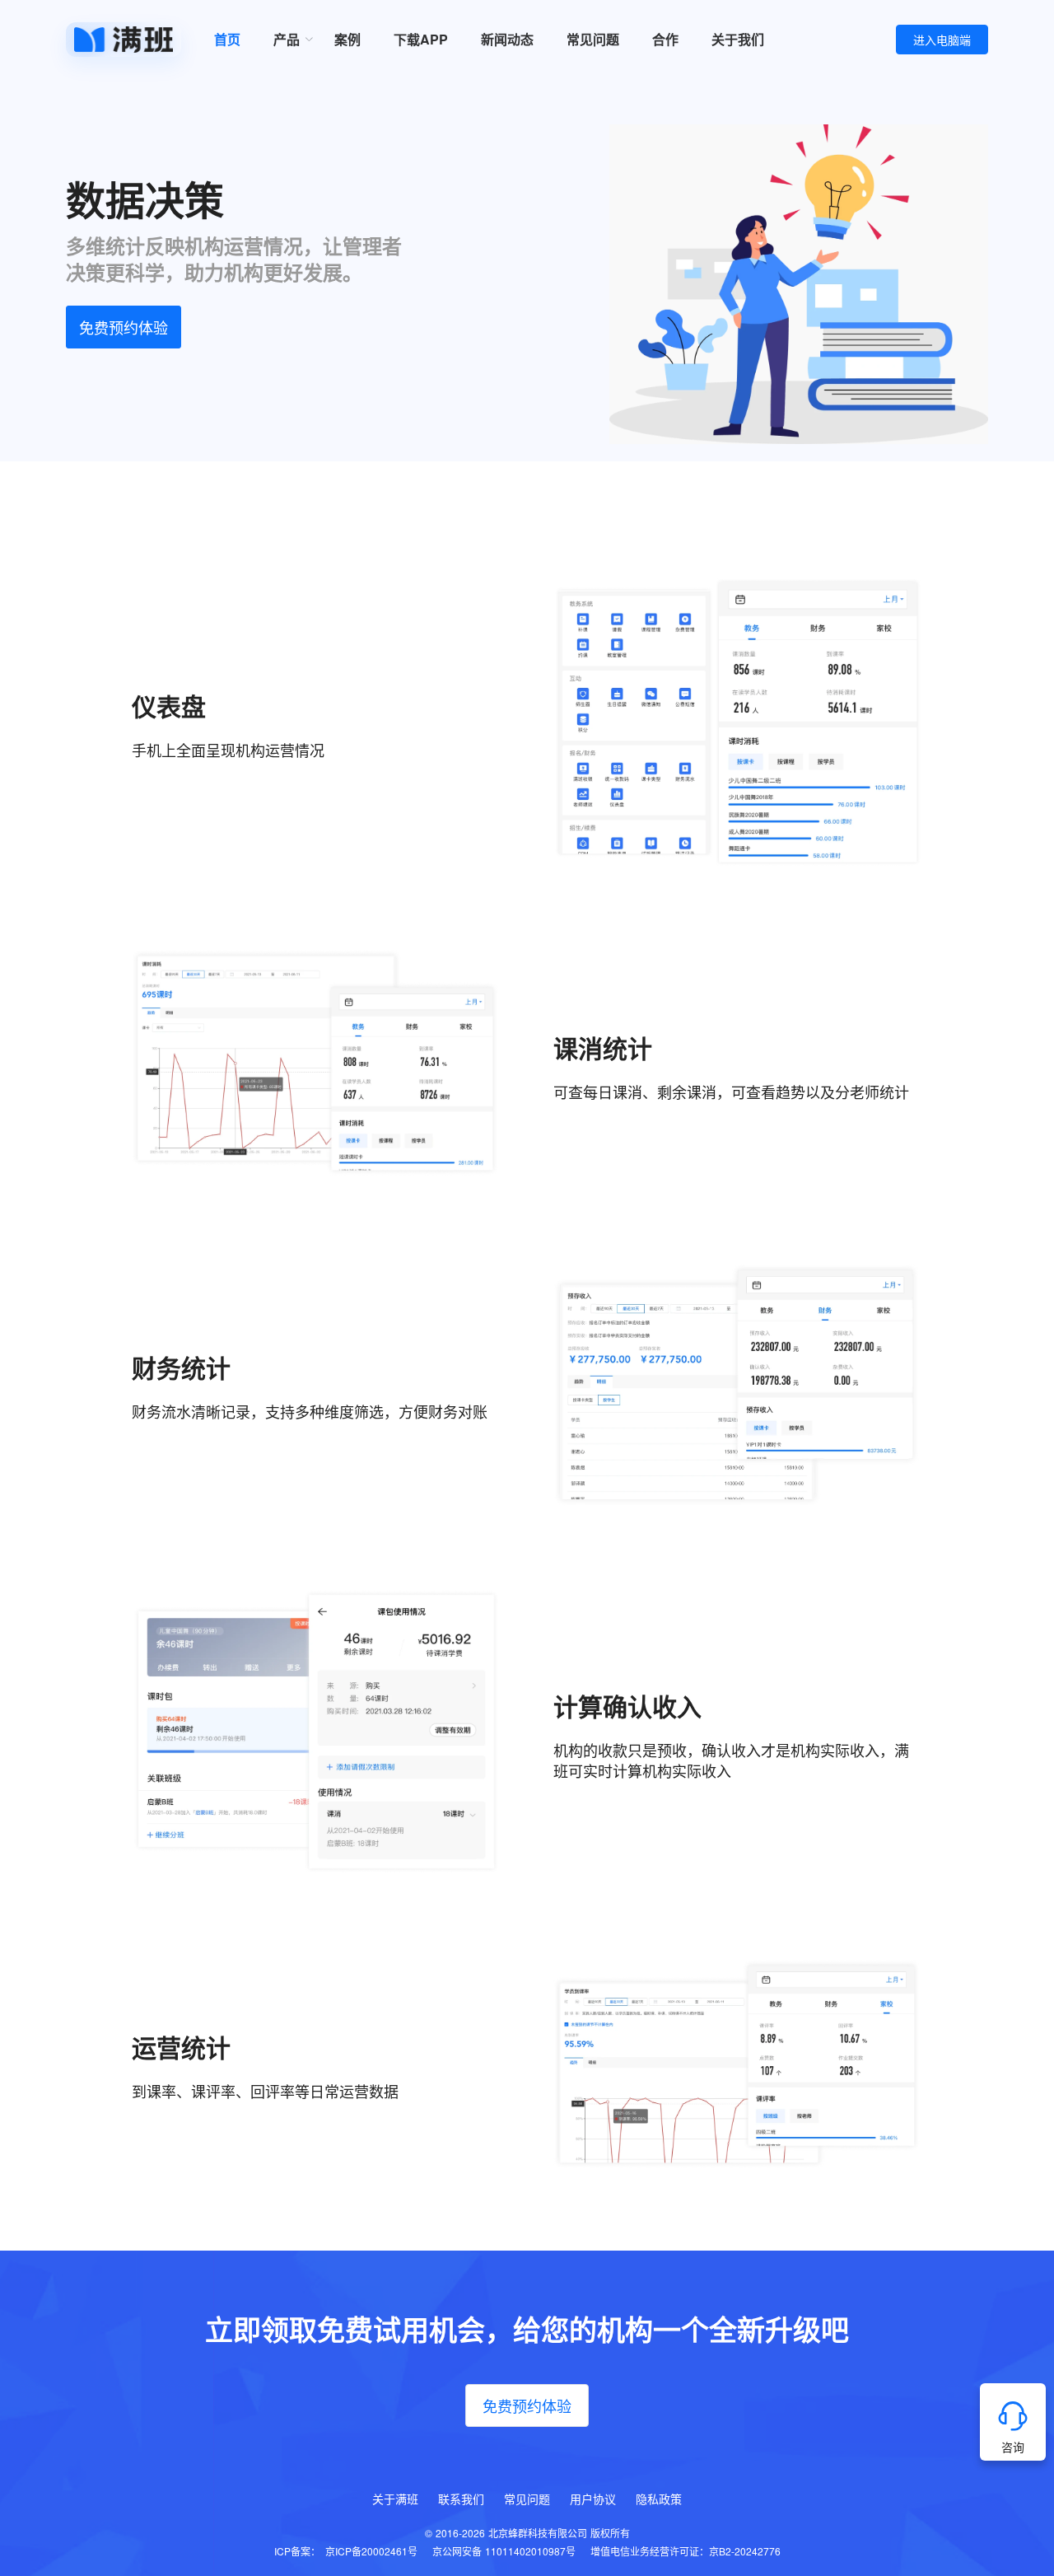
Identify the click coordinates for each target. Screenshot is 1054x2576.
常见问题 (527, 2499)
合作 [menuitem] (665, 39)
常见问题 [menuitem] (593, 39)
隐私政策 (659, 2499)
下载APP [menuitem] (421, 39)
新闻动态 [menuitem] (507, 39)
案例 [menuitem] (347, 39)
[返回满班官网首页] (124, 40)
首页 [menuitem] (227, 39)
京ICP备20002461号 (371, 2551)
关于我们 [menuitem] (738, 39)
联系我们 (461, 2499)
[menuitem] (287, 40)
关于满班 (395, 2499)
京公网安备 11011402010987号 (504, 2551)
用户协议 (593, 2499)
